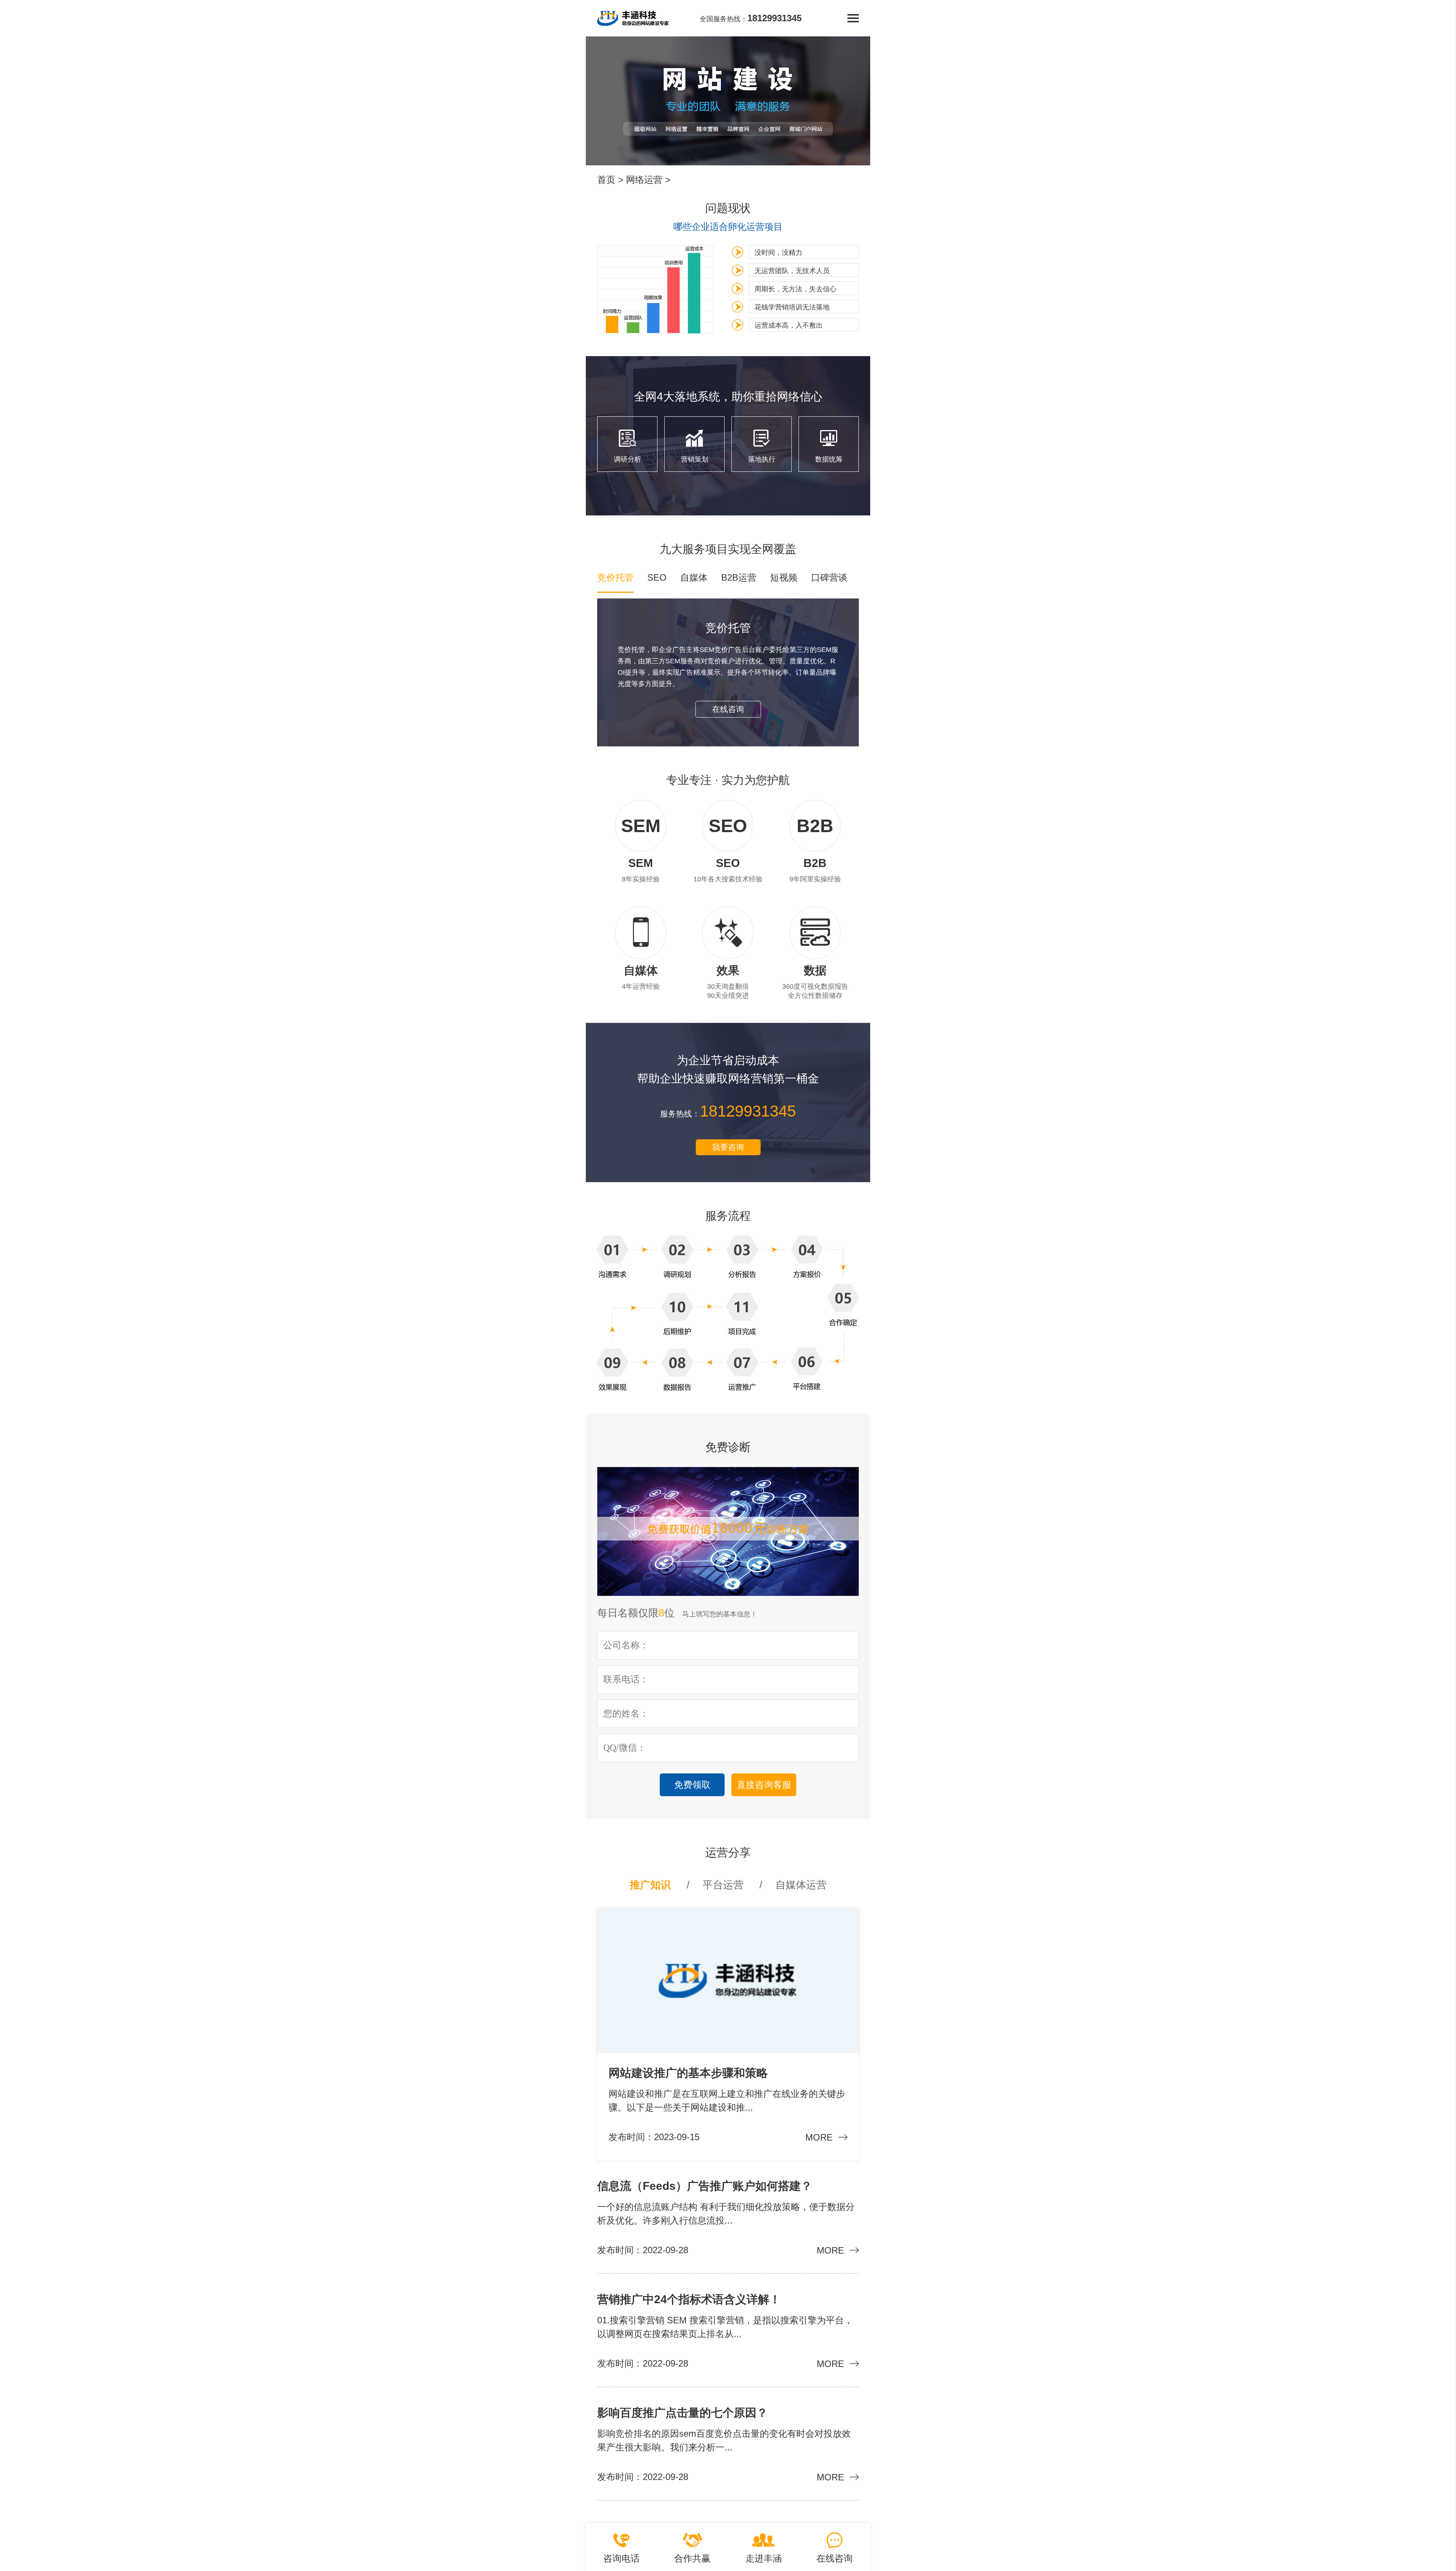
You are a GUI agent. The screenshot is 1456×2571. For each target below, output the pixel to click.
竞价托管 (615, 577)
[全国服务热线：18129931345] (633, 18)
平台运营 (723, 1885)
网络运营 (644, 180)
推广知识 (650, 1885)
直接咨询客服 (764, 1785)
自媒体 (694, 577)
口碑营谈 (829, 577)
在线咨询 (728, 709)
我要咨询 (728, 1147)
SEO (657, 577)
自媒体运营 (801, 1885)
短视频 (784, 577)
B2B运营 (739, 577)
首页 (606, 180)
